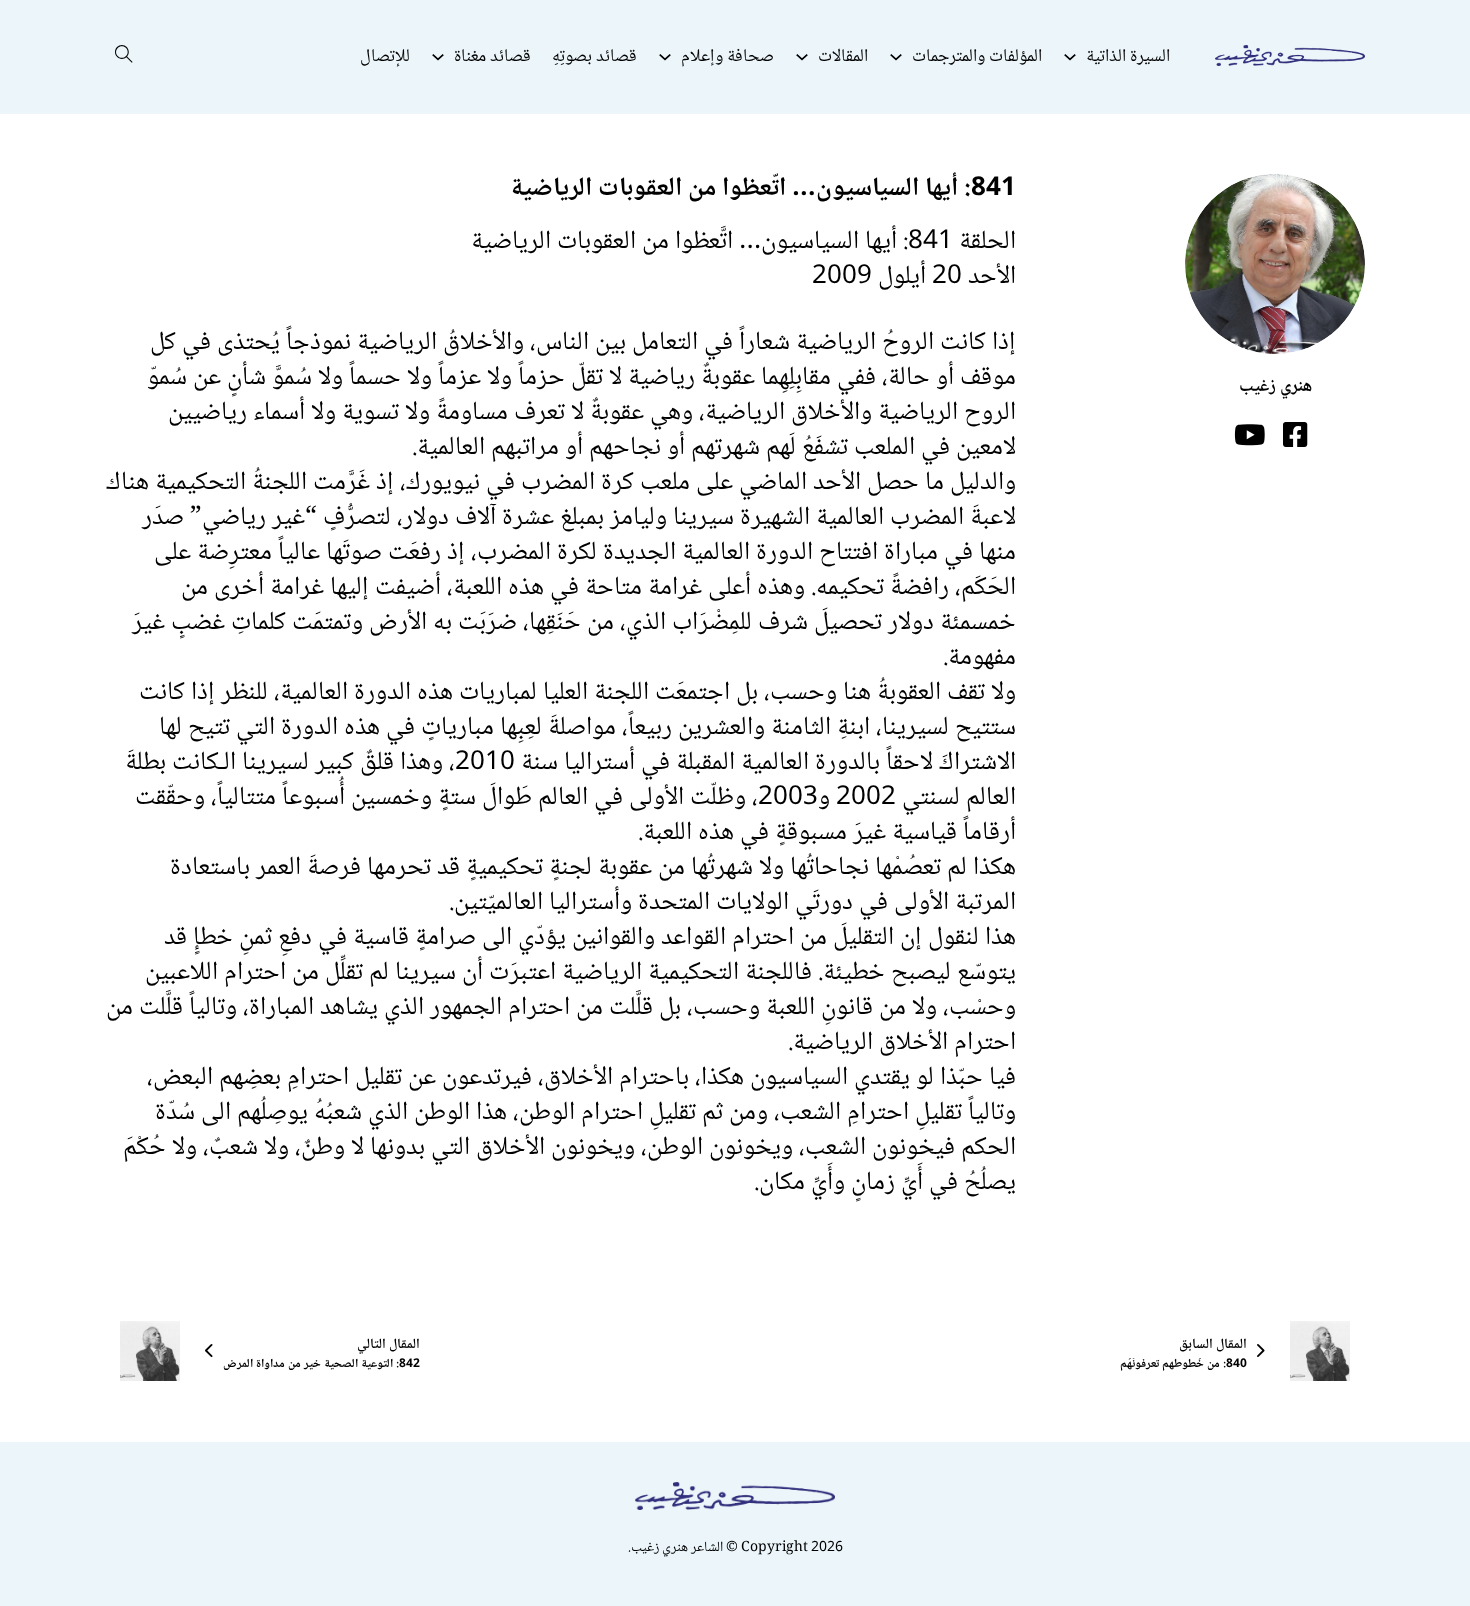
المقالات (843, 57)
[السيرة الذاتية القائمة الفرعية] (1070, 57)
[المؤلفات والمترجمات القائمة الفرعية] (896, 57)
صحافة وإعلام (727, 57)
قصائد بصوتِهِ (594, 57)
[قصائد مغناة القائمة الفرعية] (438, 57)
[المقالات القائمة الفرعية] (802, 57)
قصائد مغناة (492, 57)
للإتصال (385, 57)
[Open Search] (124, 57)
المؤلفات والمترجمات (977, 57)
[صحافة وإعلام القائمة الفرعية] (665, 57)
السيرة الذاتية (1128, 57)
